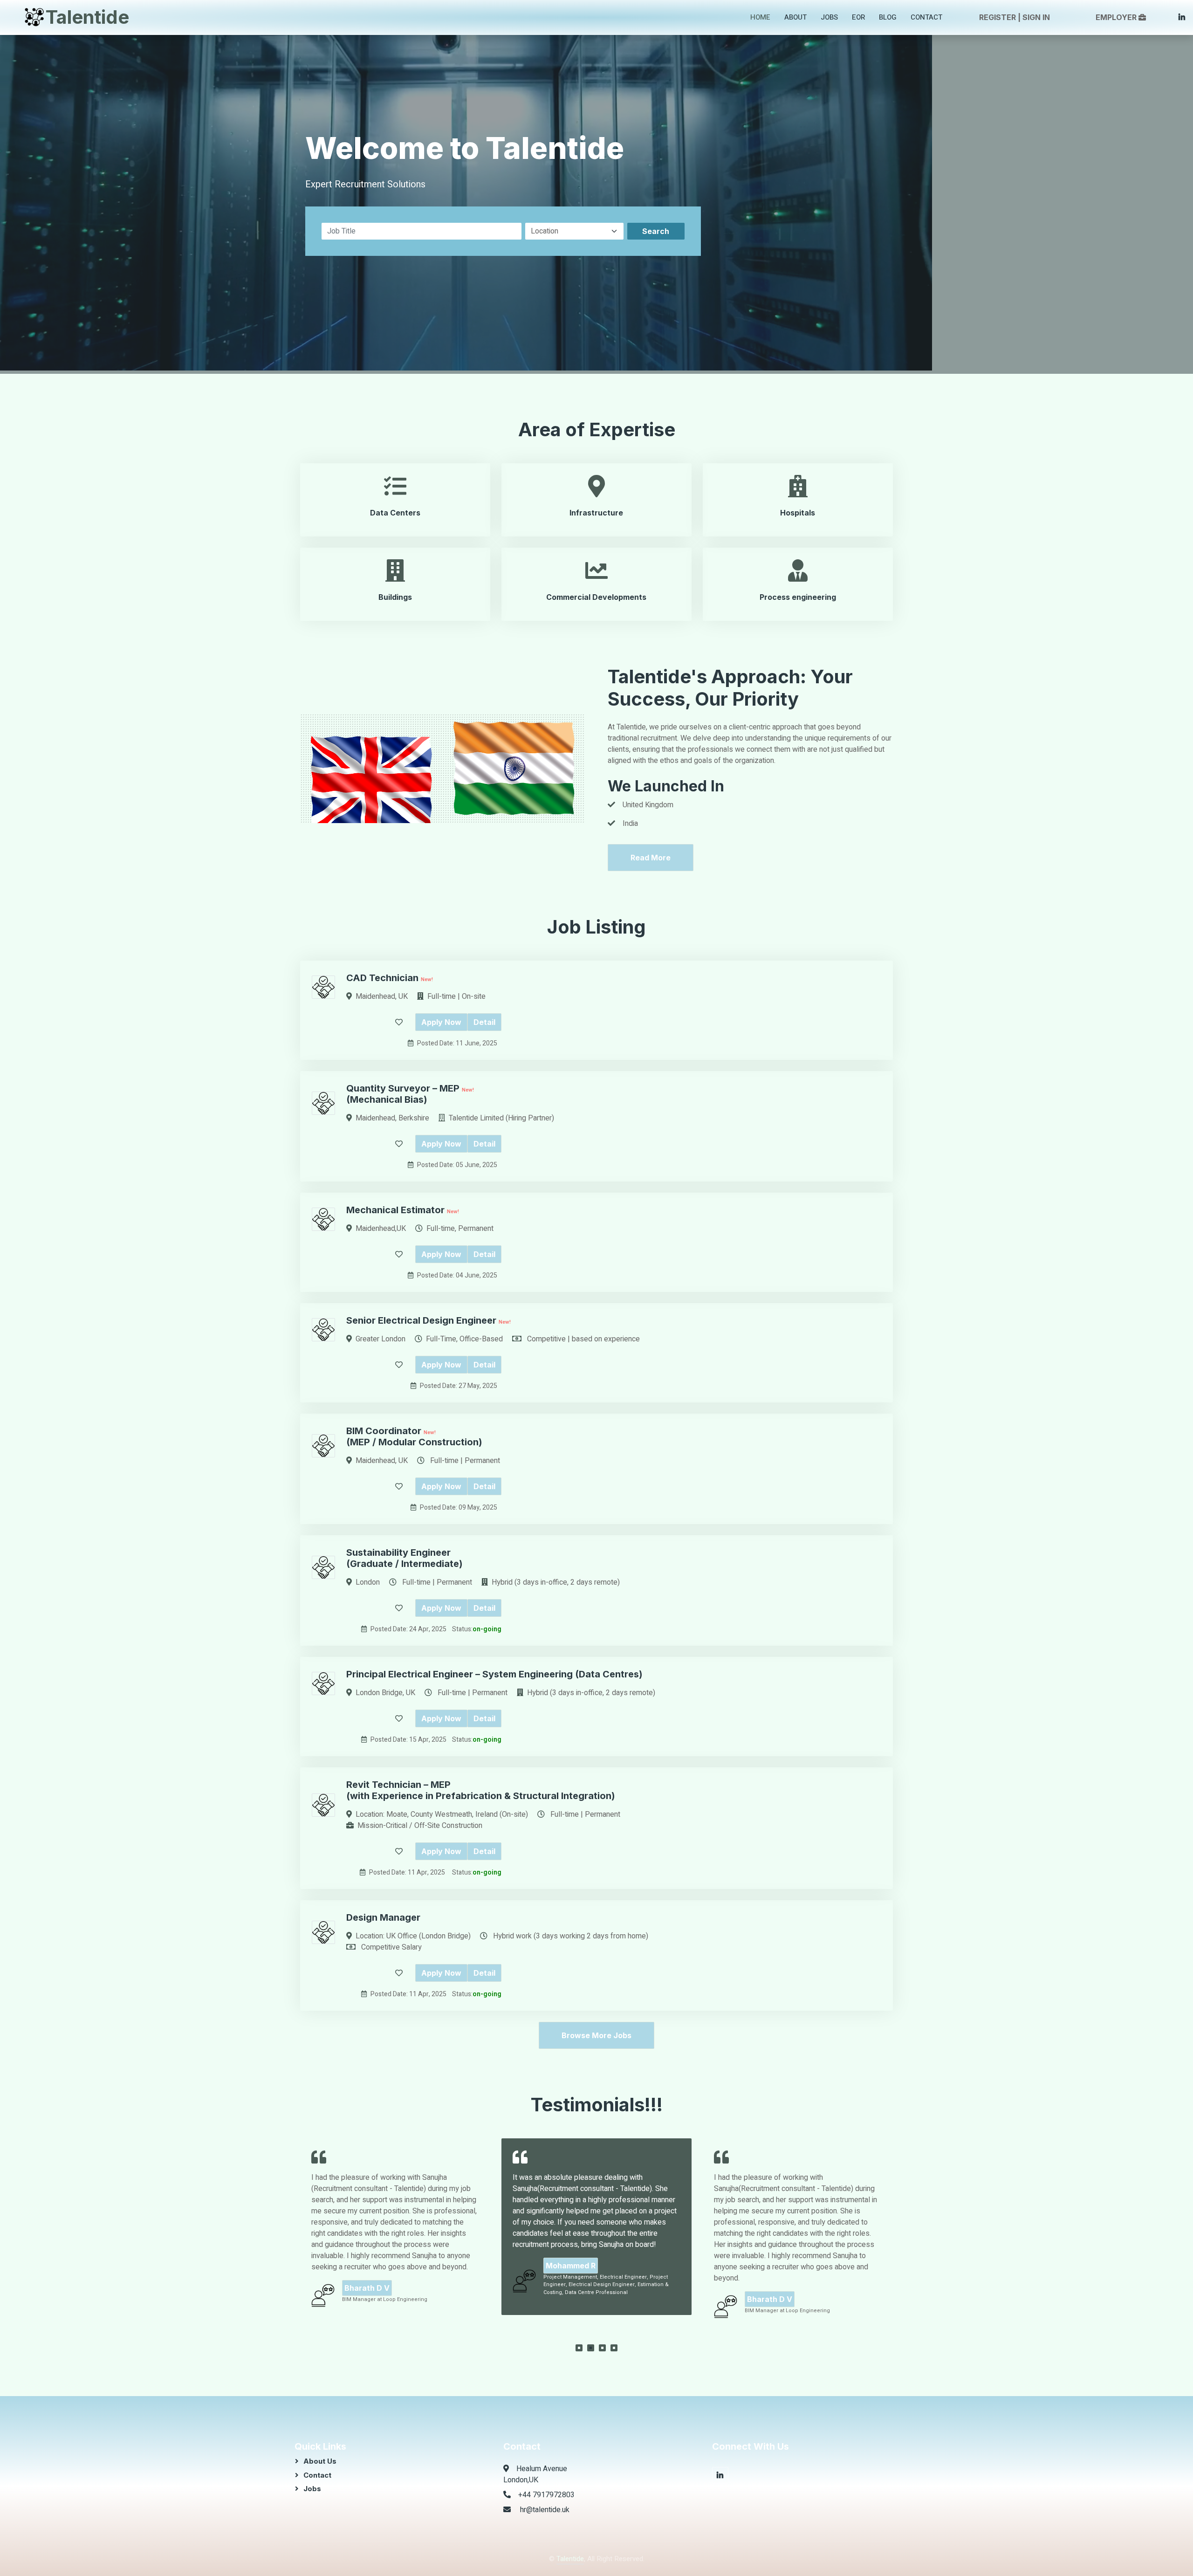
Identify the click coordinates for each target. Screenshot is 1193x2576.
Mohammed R (369, 2266)
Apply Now (441, 1022)
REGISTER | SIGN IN (1015, 17)
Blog (888, 17)
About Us (320, 2461)
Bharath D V (568, 2299)
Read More (651, 858)
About (795, 17)
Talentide (570, 2559)
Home (760, 17)
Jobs (829, 17)
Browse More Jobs (596, 2035)
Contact (926, 17)
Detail (484, 1022)
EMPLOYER (1116, 17)
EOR (858, 17)
